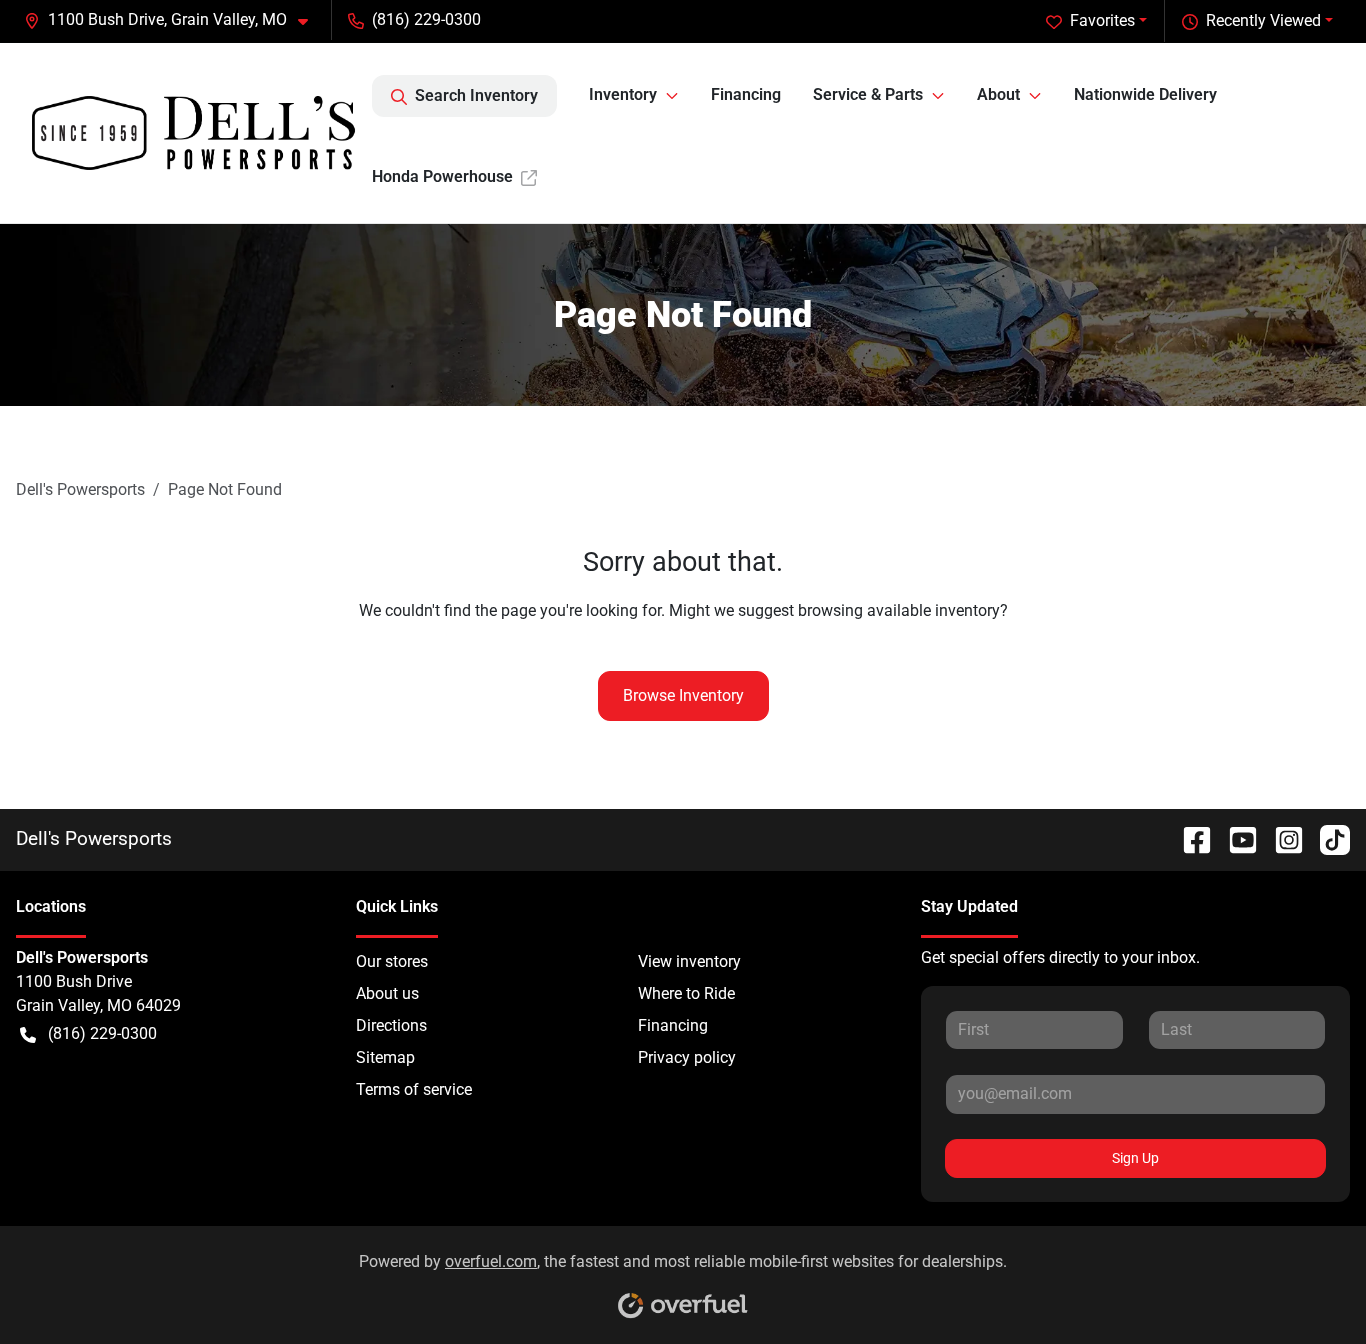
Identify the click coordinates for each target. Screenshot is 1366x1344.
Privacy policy (687, 1057)
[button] (174, 20)
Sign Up (1135, 1158)
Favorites (1102, 20)
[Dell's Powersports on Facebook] (1189, 838)
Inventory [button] (623, 94)
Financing (746, 94)
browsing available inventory (899, 610)
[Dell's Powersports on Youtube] (1235, 838)
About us (387, 993)
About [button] (998, 94)
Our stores (392, 961)
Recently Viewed (1263, 20)
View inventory (689, 961)
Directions (391, 1025)
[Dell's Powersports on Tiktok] (1327, 838)
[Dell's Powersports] (194, 133)
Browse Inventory (683, 695)
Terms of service (414, 1089)
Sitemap (385, 1057)
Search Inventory (476, 95)
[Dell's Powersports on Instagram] (1281, 838)
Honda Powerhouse (442, 176)
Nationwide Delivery (1145, 94)
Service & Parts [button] (868, 94)
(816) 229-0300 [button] (426, 19)
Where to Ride (686, 993)
